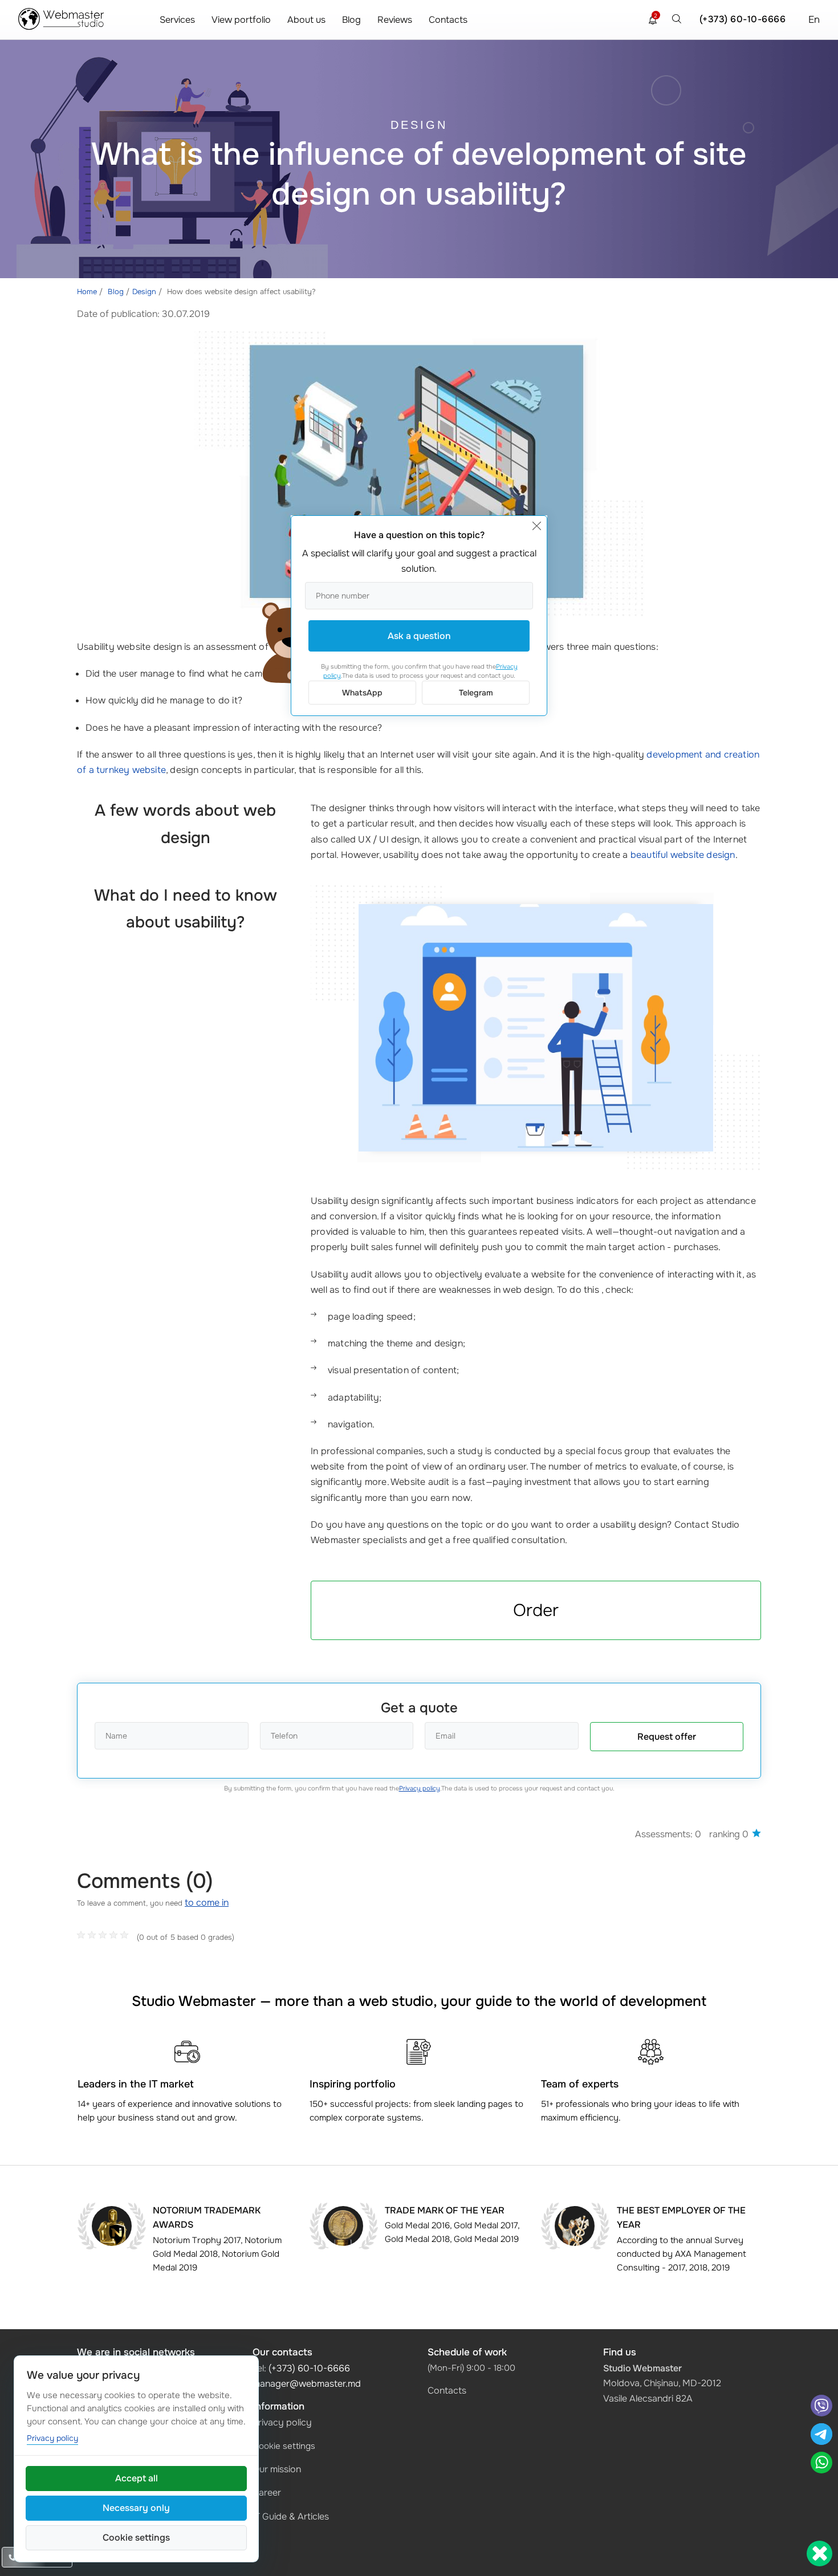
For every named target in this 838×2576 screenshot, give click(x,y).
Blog (351, 20)
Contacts (448, 20)
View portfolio (241, 20)
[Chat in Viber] (821, 2407)
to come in (207, 1903)
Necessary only (136, 2508)
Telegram (476, 693)
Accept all (137, 2478)
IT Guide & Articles (291, 2516)
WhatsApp (362, 693)
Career (267, 2492)
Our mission (277, 2469)
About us (306, 20)
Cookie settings (284, 2446)
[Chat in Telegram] (821, 2435)
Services (177, 20)
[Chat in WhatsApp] (821, 2464)
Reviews (395, 20)
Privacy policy (420, 1788)
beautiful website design (683, 855)
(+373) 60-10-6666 (743, 19)
